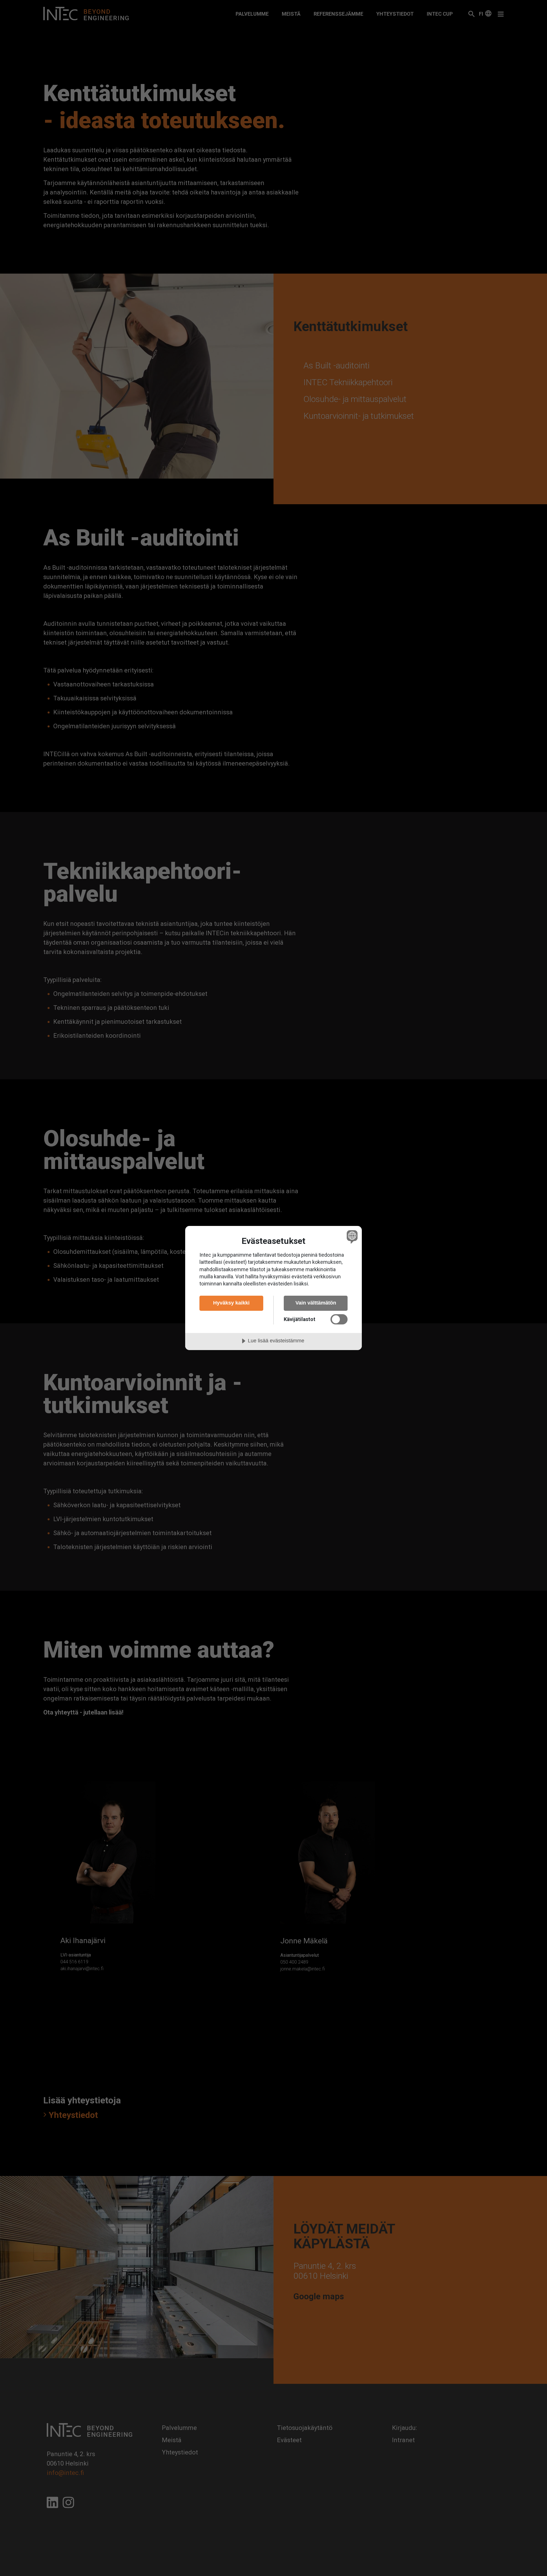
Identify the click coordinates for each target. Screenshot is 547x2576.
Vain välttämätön (316, 1303)
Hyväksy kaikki (231, 1303)
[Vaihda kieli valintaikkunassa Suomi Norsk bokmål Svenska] (351, 1237)
